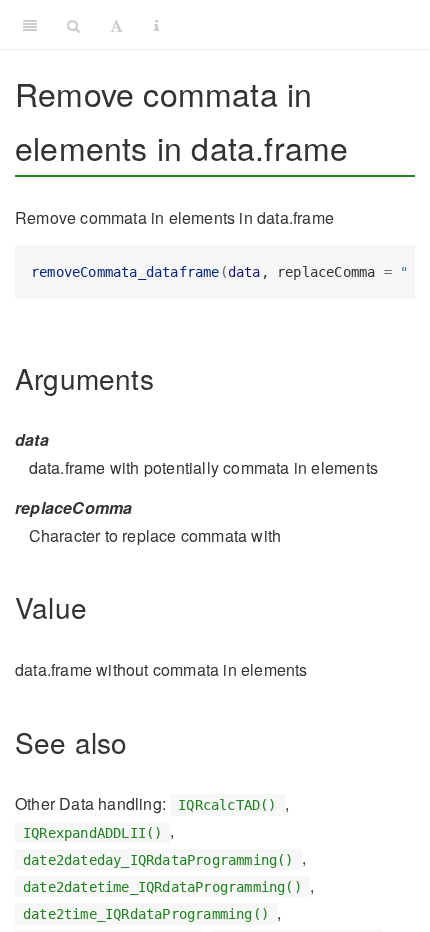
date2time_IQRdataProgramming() (146, 914)
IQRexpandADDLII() (92, 832)
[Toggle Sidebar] (30, 25)
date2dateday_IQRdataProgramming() (158, 859)
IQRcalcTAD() (227, 805)
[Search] (73, 25)
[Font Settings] (116, 25)
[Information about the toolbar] (156, 25)
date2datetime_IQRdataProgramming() (162, 887)
